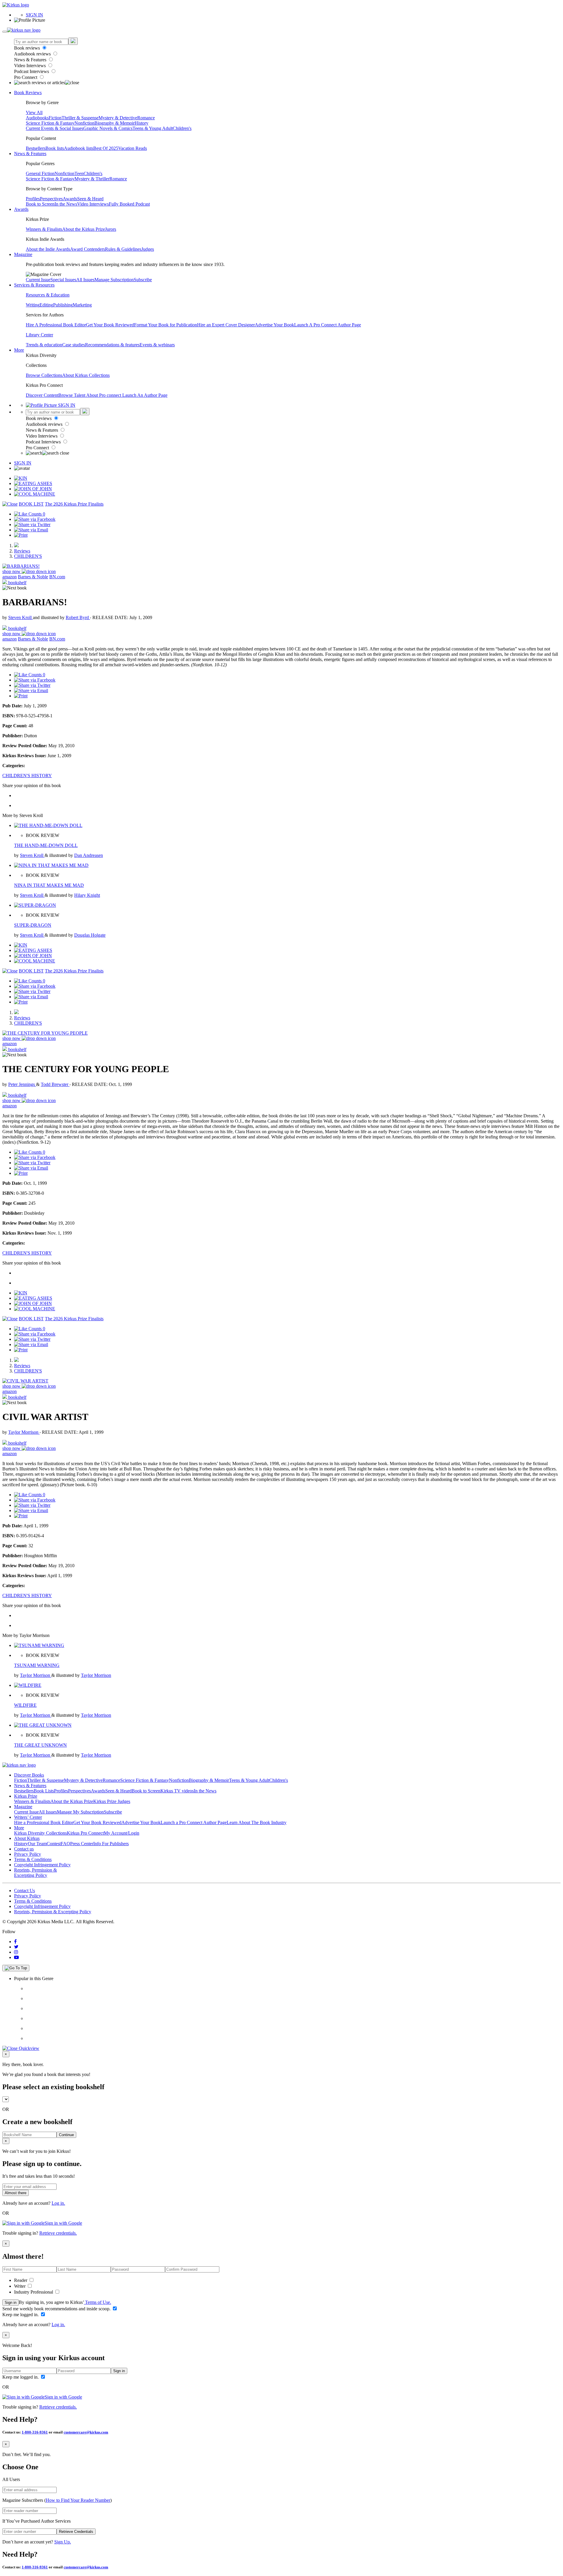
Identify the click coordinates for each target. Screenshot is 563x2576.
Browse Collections (44, 375)
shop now (12, 571)
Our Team (37, 1844)
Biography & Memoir (115, 123)
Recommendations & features (112, 345)
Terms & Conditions (33, 1859)
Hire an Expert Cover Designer (226, 325)
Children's (182, 128)
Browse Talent (72, 395)
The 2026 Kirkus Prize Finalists (74, 504)
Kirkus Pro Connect (85, 1833)
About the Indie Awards (48, 249)
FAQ (65, 1844)
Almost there (16, 2193)
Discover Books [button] (29, 1775)
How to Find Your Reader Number (78, 2500)
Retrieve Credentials (76, 2532)
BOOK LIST (31, 504)
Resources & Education (48, 295)
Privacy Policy (28, 1854)
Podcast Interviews (32, 71)
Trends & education (44, 345)
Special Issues (63, 280)
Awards (70, 199)
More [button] (19, 350)
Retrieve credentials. (58, 2233)
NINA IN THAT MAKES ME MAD (49, 885)
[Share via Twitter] (32, 524)
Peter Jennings (22, 1084)
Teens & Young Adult (153, 128)
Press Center (82, 1844)
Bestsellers (36, 148)
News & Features (31, 60)
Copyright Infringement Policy (42, 1865)
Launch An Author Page (145, 395)
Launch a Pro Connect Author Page (194, 1822)
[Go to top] (16, 1968)
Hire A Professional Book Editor (56, 325)
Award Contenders (88, 249)
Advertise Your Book (274, 325)
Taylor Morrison (24, 1432)
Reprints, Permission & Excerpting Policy (35, 1873)
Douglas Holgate (90, 935)
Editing (46, 305)
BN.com (57, 577)
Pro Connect (26, 77)
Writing (33, 305)
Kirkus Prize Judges (112, 1801)
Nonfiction (84, 123)
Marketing (82, 305)
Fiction (55, 118)
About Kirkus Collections (86, 375)
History (141, 123)
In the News (66, 204)
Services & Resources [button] (34, 285)
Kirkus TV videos (177, 1791)
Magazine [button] (23, 254)
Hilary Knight (87, 895)
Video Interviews (30, 66)
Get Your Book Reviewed (110, 325)
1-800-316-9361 (35, 2432)
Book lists (55, 148)
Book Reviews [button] (28, 93)
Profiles (33, 199)
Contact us (24, 1849)
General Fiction (40, 173)
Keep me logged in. (21, 2315)
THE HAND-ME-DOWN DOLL (46, 845)
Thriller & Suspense (80, 118)
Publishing (63, 305)
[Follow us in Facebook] (15, 1942)
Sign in (11, 2303)
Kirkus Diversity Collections (40, 1833)
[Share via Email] (31, 530)
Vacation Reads (133, 148)
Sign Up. (63, 2542)
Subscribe (143, 280)
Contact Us (24, 1891)
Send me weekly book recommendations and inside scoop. (57, 2309)
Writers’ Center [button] (28, 1817)
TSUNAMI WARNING (37, 1665)
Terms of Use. (97, 2302)
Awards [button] (21, 209)
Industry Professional (34, 2292)
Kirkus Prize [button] (26, 1796)
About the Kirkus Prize (84, 229)
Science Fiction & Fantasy (50, 123)
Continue (66, 2135)
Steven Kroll (21, 617)
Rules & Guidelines (123, 249)
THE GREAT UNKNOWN (40, 1745)
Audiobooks (37, 118)
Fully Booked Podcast (129, 204)
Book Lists (44, 1791)
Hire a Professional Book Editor (44, 1822)
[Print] (21, 535)
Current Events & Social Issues (55, 128)
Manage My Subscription (80, 1812)
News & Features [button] (30, 154)
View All (34, 112)
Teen (79, 173)
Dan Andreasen (89, 855)
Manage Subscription (114, 280)
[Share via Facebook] (35, 519)
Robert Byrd (78, 617)
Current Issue (38, 280)
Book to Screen (40, 204)
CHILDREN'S (28, 556)
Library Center (39, 335)
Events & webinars (157, 345)
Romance (146, 118)
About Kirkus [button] (27, 1838)
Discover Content (42, 395)
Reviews (22, 551)
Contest (54, 1844)
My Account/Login (122, 1833)
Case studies (74, 345)
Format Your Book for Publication (166, 325)
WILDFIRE (25, 1705)
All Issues (85, 280)
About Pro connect (104, 395)
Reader (21, 2280)
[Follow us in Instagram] (16, 1952)
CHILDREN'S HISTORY (27, 776)
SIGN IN (34, 15)
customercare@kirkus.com (86, 2432)
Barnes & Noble (33, 577)
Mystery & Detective (118, 118)
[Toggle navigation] (5, 32)
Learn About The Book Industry (257, 1822)
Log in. (58, 2203)
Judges (148, 249)
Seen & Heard (90, 199)
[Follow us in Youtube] (16, 1957)
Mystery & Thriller (92, 179)
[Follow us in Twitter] (16, 1947)
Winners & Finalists (44, 229)
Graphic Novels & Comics (108, 128)
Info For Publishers (111, 1844)
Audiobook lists (79, 148)
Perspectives (51, 199)
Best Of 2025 (106, 148)
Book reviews (28, 48)
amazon (10, 577)
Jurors (111, 229)
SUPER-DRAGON (33, 925)
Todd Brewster (55, 1084)
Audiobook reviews (33, 54)
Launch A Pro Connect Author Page (328, 325)
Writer (20, 2286)
